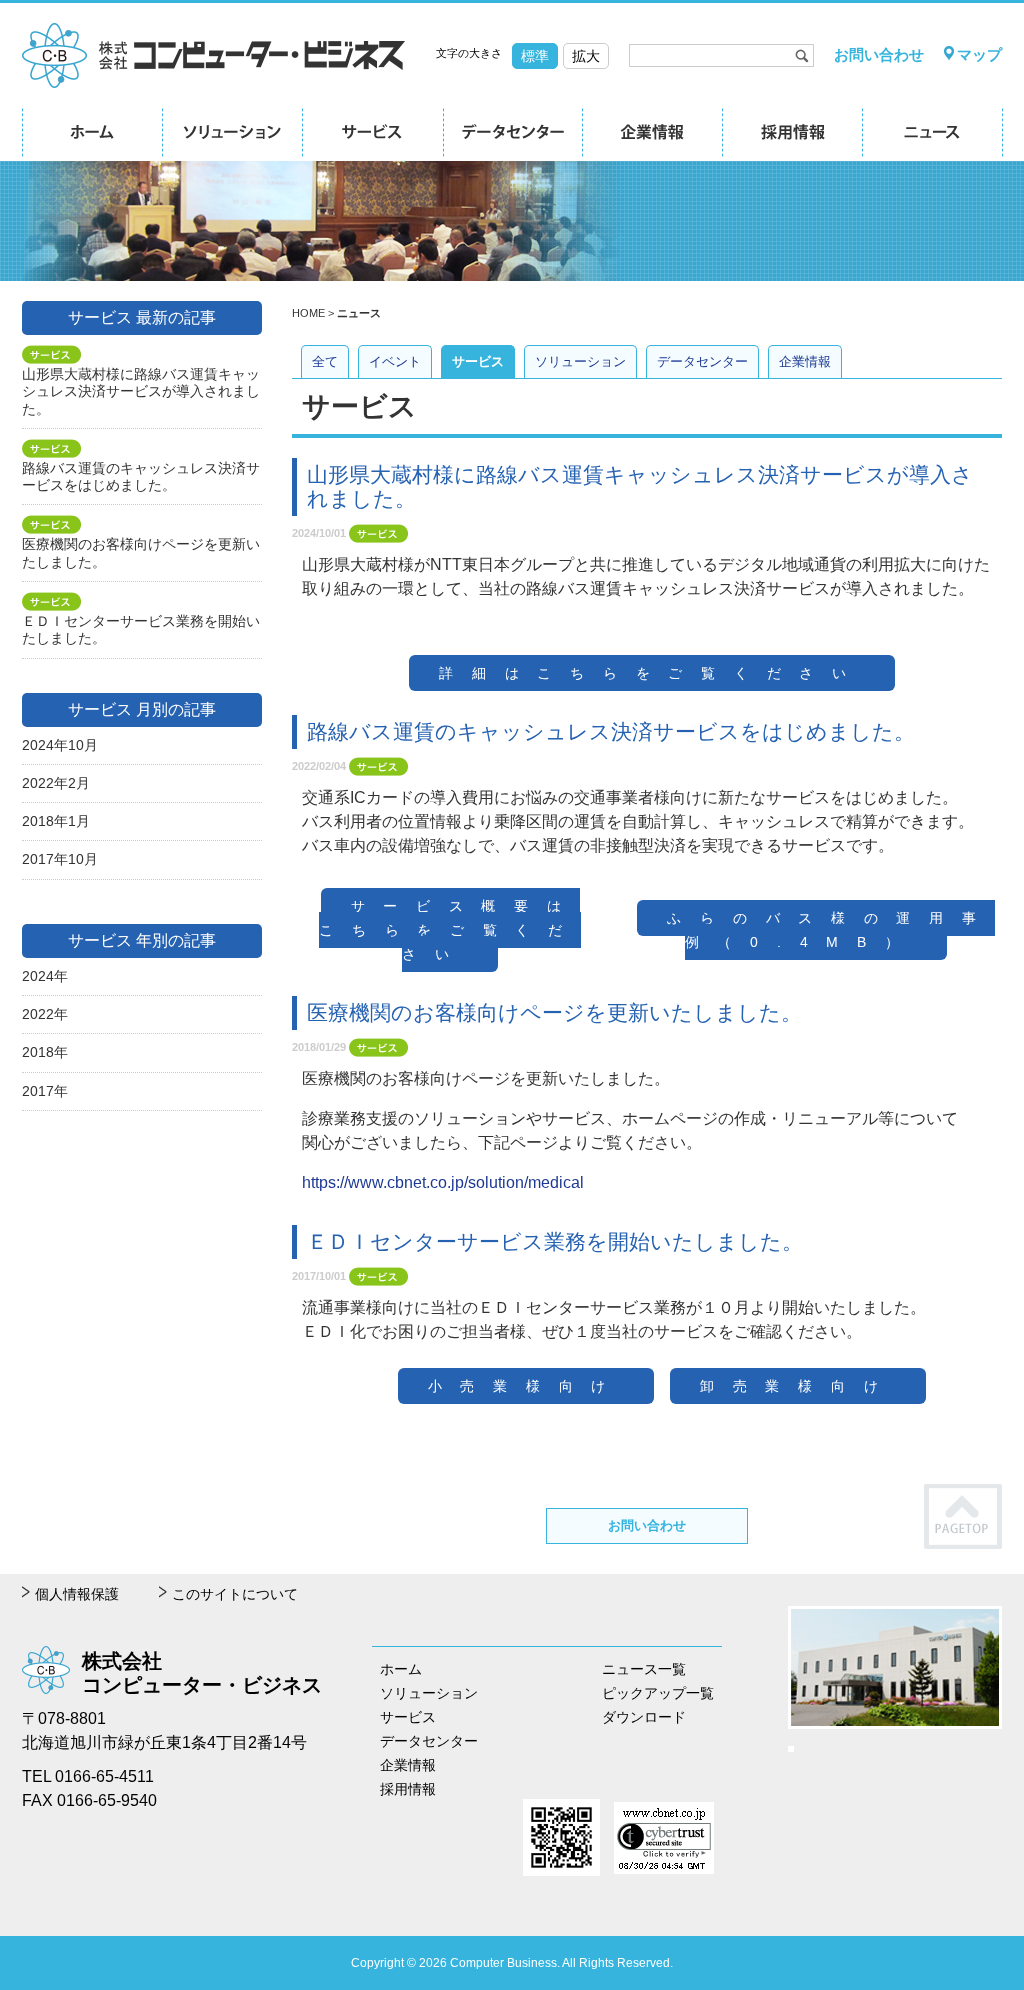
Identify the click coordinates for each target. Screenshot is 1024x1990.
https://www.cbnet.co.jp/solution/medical (443, 1182)
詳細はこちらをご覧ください (651, 673)
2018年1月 (56, 821)
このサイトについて (235, 1594)
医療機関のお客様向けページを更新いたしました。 (554, 1012)
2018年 (45, 1052)
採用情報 (408, 1789)
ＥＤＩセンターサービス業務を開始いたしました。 (555, 1241)
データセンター (702, 361)
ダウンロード (644, 1717)
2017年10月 (60, 859)
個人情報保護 (77, 1594)
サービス (478, 361)
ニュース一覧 (644, 1669)
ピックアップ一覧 (658, 1693)
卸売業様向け (798, 1386)
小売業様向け (526, 1386)
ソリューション (580, 361)
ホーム (401, 1669)
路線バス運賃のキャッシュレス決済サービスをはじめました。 (611, 731)
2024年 (45, 976)
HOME (308, 313)
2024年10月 (60, 745)
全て (325, 361)
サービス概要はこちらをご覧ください (450, 930)
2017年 (45, 1091)
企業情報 (805, 361)
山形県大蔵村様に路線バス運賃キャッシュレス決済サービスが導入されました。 (141, 391)
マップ (979, 54)
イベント (395, 361)
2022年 (45, 1014)
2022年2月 (56, 783)
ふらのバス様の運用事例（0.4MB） (830, 930)
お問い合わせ (879, 54)
